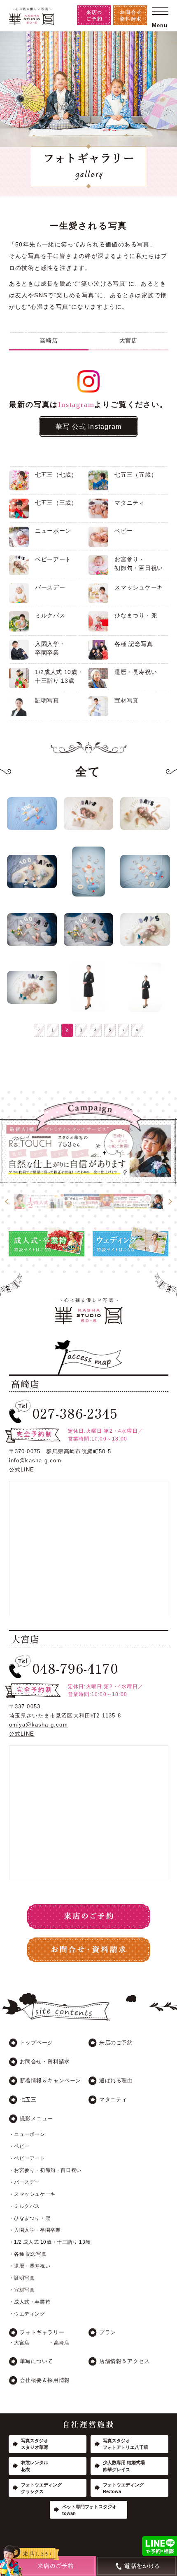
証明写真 (47, 700)
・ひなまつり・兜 (30, 2218)
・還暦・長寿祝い (30, 2266)
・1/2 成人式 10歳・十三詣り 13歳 (50, 2242)
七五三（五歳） (136, 475)
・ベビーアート (27, 2158)
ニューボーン (53, 531)
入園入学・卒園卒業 (50, 648)
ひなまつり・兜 (136, 615)
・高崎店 (59, 2343)
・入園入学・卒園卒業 (35, 2230)
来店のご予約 (116, 2043)
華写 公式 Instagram (88, 426)
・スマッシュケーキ (32, 2194)
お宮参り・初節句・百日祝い (139, 564)
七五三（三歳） (56, 503)
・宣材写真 (22, 2290)
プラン (108, 2332)
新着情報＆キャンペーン (51, 2080)
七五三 (28, 2099)
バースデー (50, 587)
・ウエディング (27, 2314)
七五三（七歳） (56, 475)
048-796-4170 (75, 1668)
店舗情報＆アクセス (124, 2361)
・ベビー (19, 2146)
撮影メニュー (37, 2118)
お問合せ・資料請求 (45, 2062)
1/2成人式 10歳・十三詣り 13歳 (59, 676)
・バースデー (25, 2182)
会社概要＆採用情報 (45, 2380)
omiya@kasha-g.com (38, 1725)
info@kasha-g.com (35, 1461)
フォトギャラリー (42, 2332)
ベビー (123, 531)
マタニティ (130, 503)
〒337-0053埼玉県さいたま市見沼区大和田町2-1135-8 (65, 1711)
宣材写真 (127, 700)
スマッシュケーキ (139, 587)
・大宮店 (19, 2343)
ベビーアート (53, 559)
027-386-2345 (75, 1413)
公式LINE (22, 1470)
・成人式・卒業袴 (30, 2302)
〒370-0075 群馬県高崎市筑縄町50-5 (60, 1451)
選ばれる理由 (116, 2080)
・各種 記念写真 (28, 2254)
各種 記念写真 (134, 644)
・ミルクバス (25, 2206)
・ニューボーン (27, 2134)
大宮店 (128, 341)
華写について (37, 2361)
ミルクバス (50, 615)
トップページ (37, 2043)
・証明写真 (22, 2278)
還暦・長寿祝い (136, 672)
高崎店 (49, 341)
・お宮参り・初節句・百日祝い (45, 2170)
